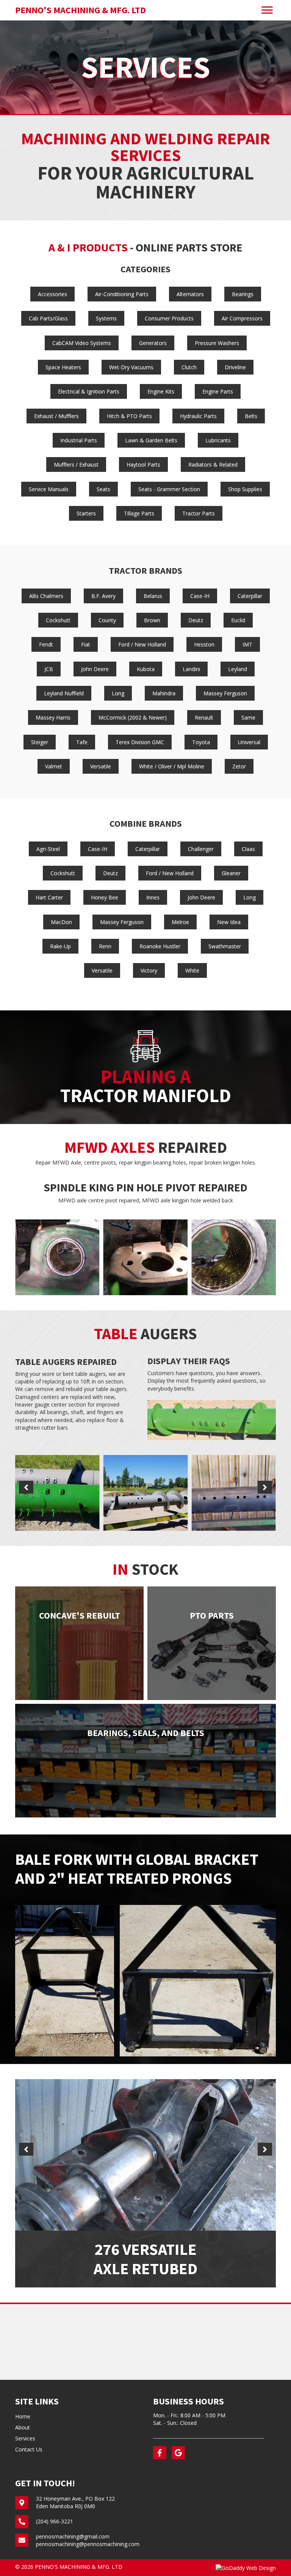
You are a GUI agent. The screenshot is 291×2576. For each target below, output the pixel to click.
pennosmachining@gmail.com (73, 2536)
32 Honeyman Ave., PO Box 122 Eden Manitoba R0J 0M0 (75, 2502)
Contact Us (29, 2449)
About (23, 2427)
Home (23, 2416)
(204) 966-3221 (55, 2521)
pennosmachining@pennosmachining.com (88, 2544)
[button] (26, 1487)
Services (25, 2438)
